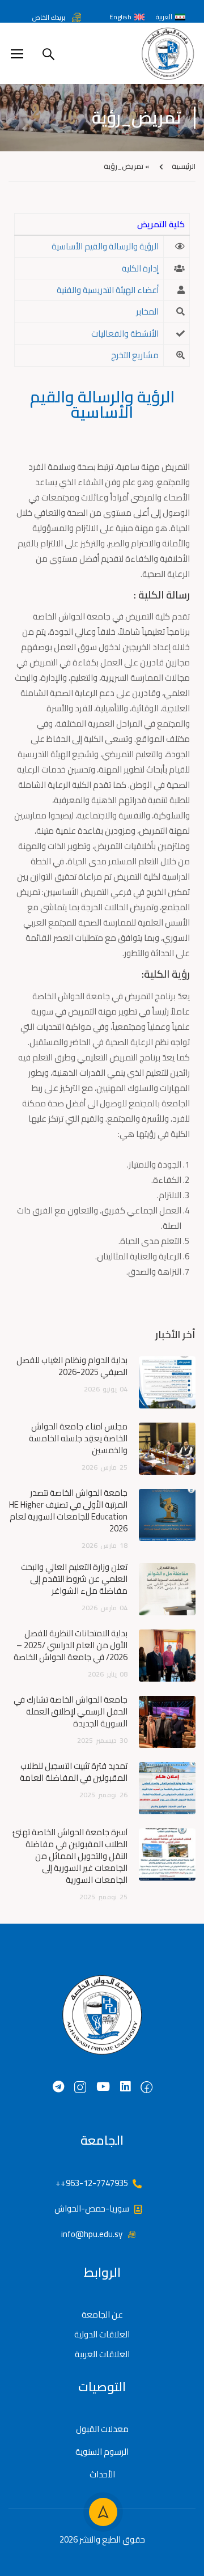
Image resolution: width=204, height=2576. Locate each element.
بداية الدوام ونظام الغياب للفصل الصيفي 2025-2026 (72, 1366)
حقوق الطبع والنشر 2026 (102, 2539)
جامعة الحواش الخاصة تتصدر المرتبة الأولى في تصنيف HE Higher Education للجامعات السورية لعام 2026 (68, 1510)
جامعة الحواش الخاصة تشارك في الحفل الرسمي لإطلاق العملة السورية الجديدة (71, 1711)
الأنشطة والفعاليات (125, 334)
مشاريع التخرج (135, 355)
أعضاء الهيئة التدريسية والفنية (108, 290)
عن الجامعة (102, 2314)
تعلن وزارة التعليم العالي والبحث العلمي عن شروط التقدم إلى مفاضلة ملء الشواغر (74, 1579)
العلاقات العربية (102, 2354)
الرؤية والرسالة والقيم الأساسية (105, 246)
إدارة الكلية (140, 268)
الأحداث (102, 2474)
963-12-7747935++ (92, 2183)
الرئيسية (184, 166)
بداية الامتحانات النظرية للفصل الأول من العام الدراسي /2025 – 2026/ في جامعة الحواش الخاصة (71, 1645)
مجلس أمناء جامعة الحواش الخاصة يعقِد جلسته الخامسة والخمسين (78, 1438)
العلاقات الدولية (102, 2334)
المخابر (147, 311)
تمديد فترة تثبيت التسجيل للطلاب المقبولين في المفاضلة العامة (74, 1772)
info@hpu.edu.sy (92, 2234)
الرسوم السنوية (102, 2452)
